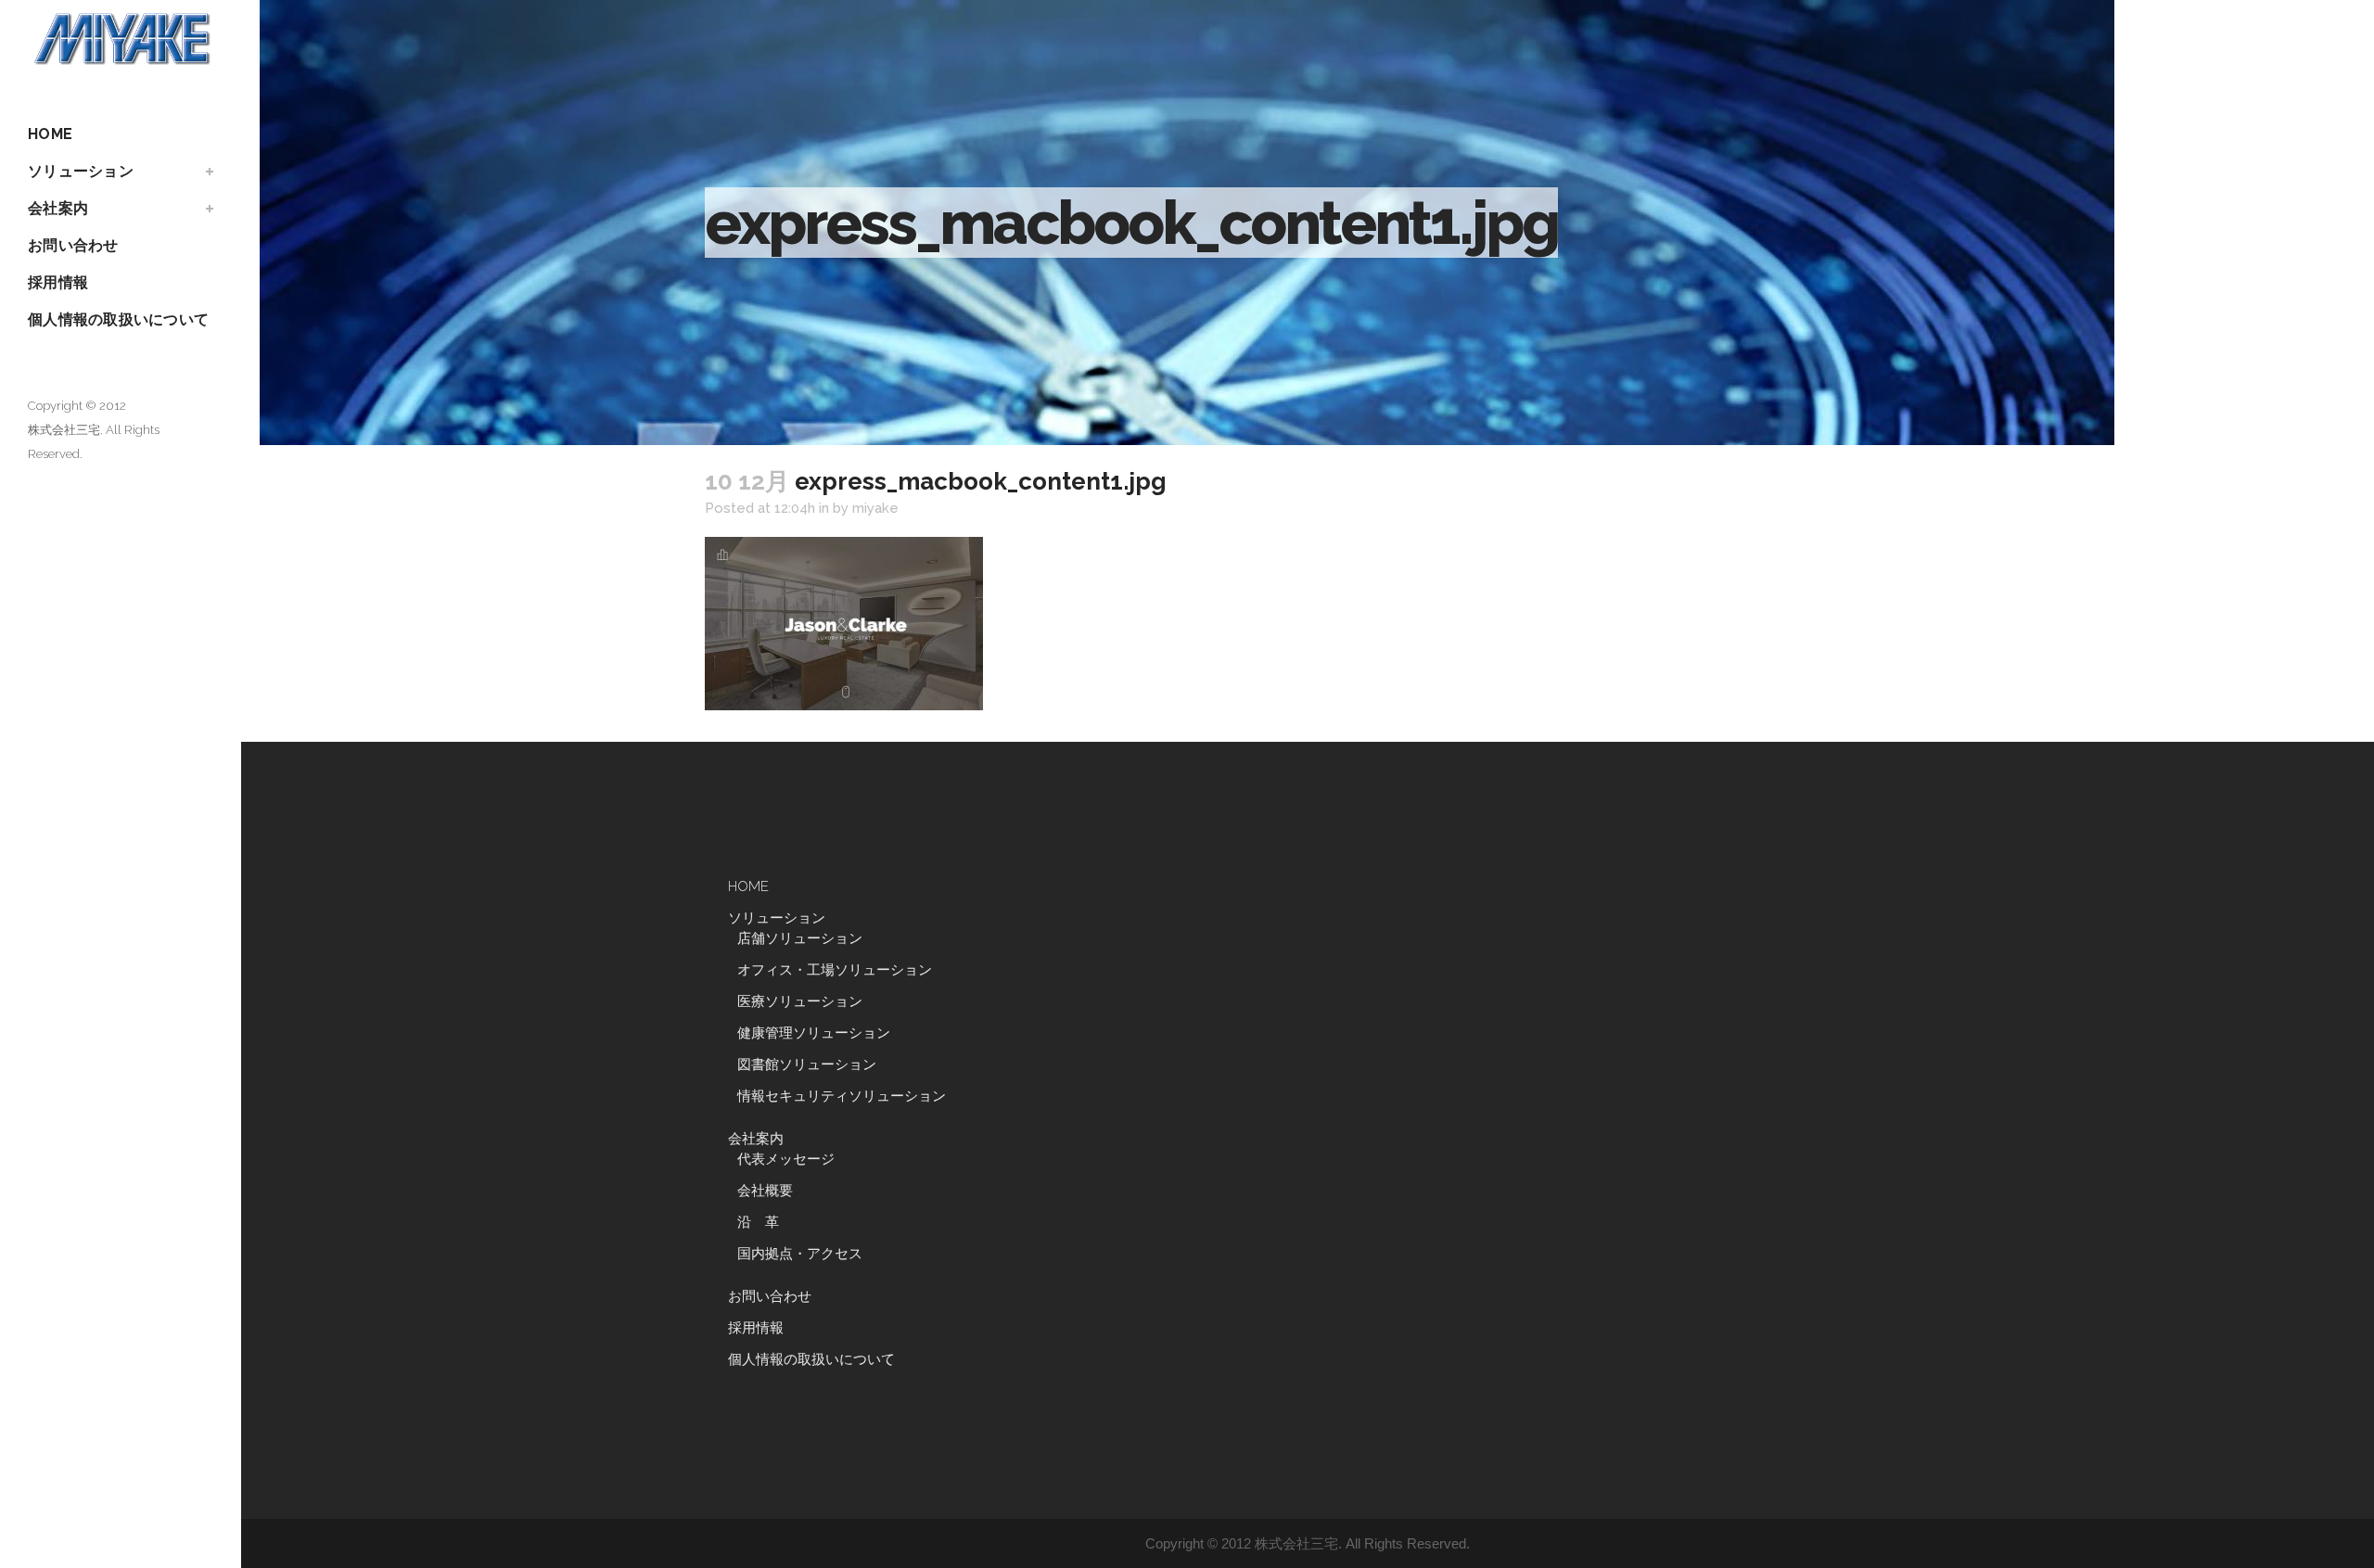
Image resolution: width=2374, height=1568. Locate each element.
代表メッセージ (786, 1159)
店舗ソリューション (800, 938)
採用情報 (756, 1328)
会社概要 (765, 1191)
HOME (748, 886)
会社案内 (756, 1139)
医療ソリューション (800, 1001)
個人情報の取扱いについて (811, 1359)
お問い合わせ (770, 1296)
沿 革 (765, 1222)
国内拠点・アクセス (800, 1254)
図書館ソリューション (807, 1064)
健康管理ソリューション (814, 1033)
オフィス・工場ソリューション (835, 970)
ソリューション (777, 918)
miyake (875, 508)
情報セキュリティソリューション (842, 1096)
